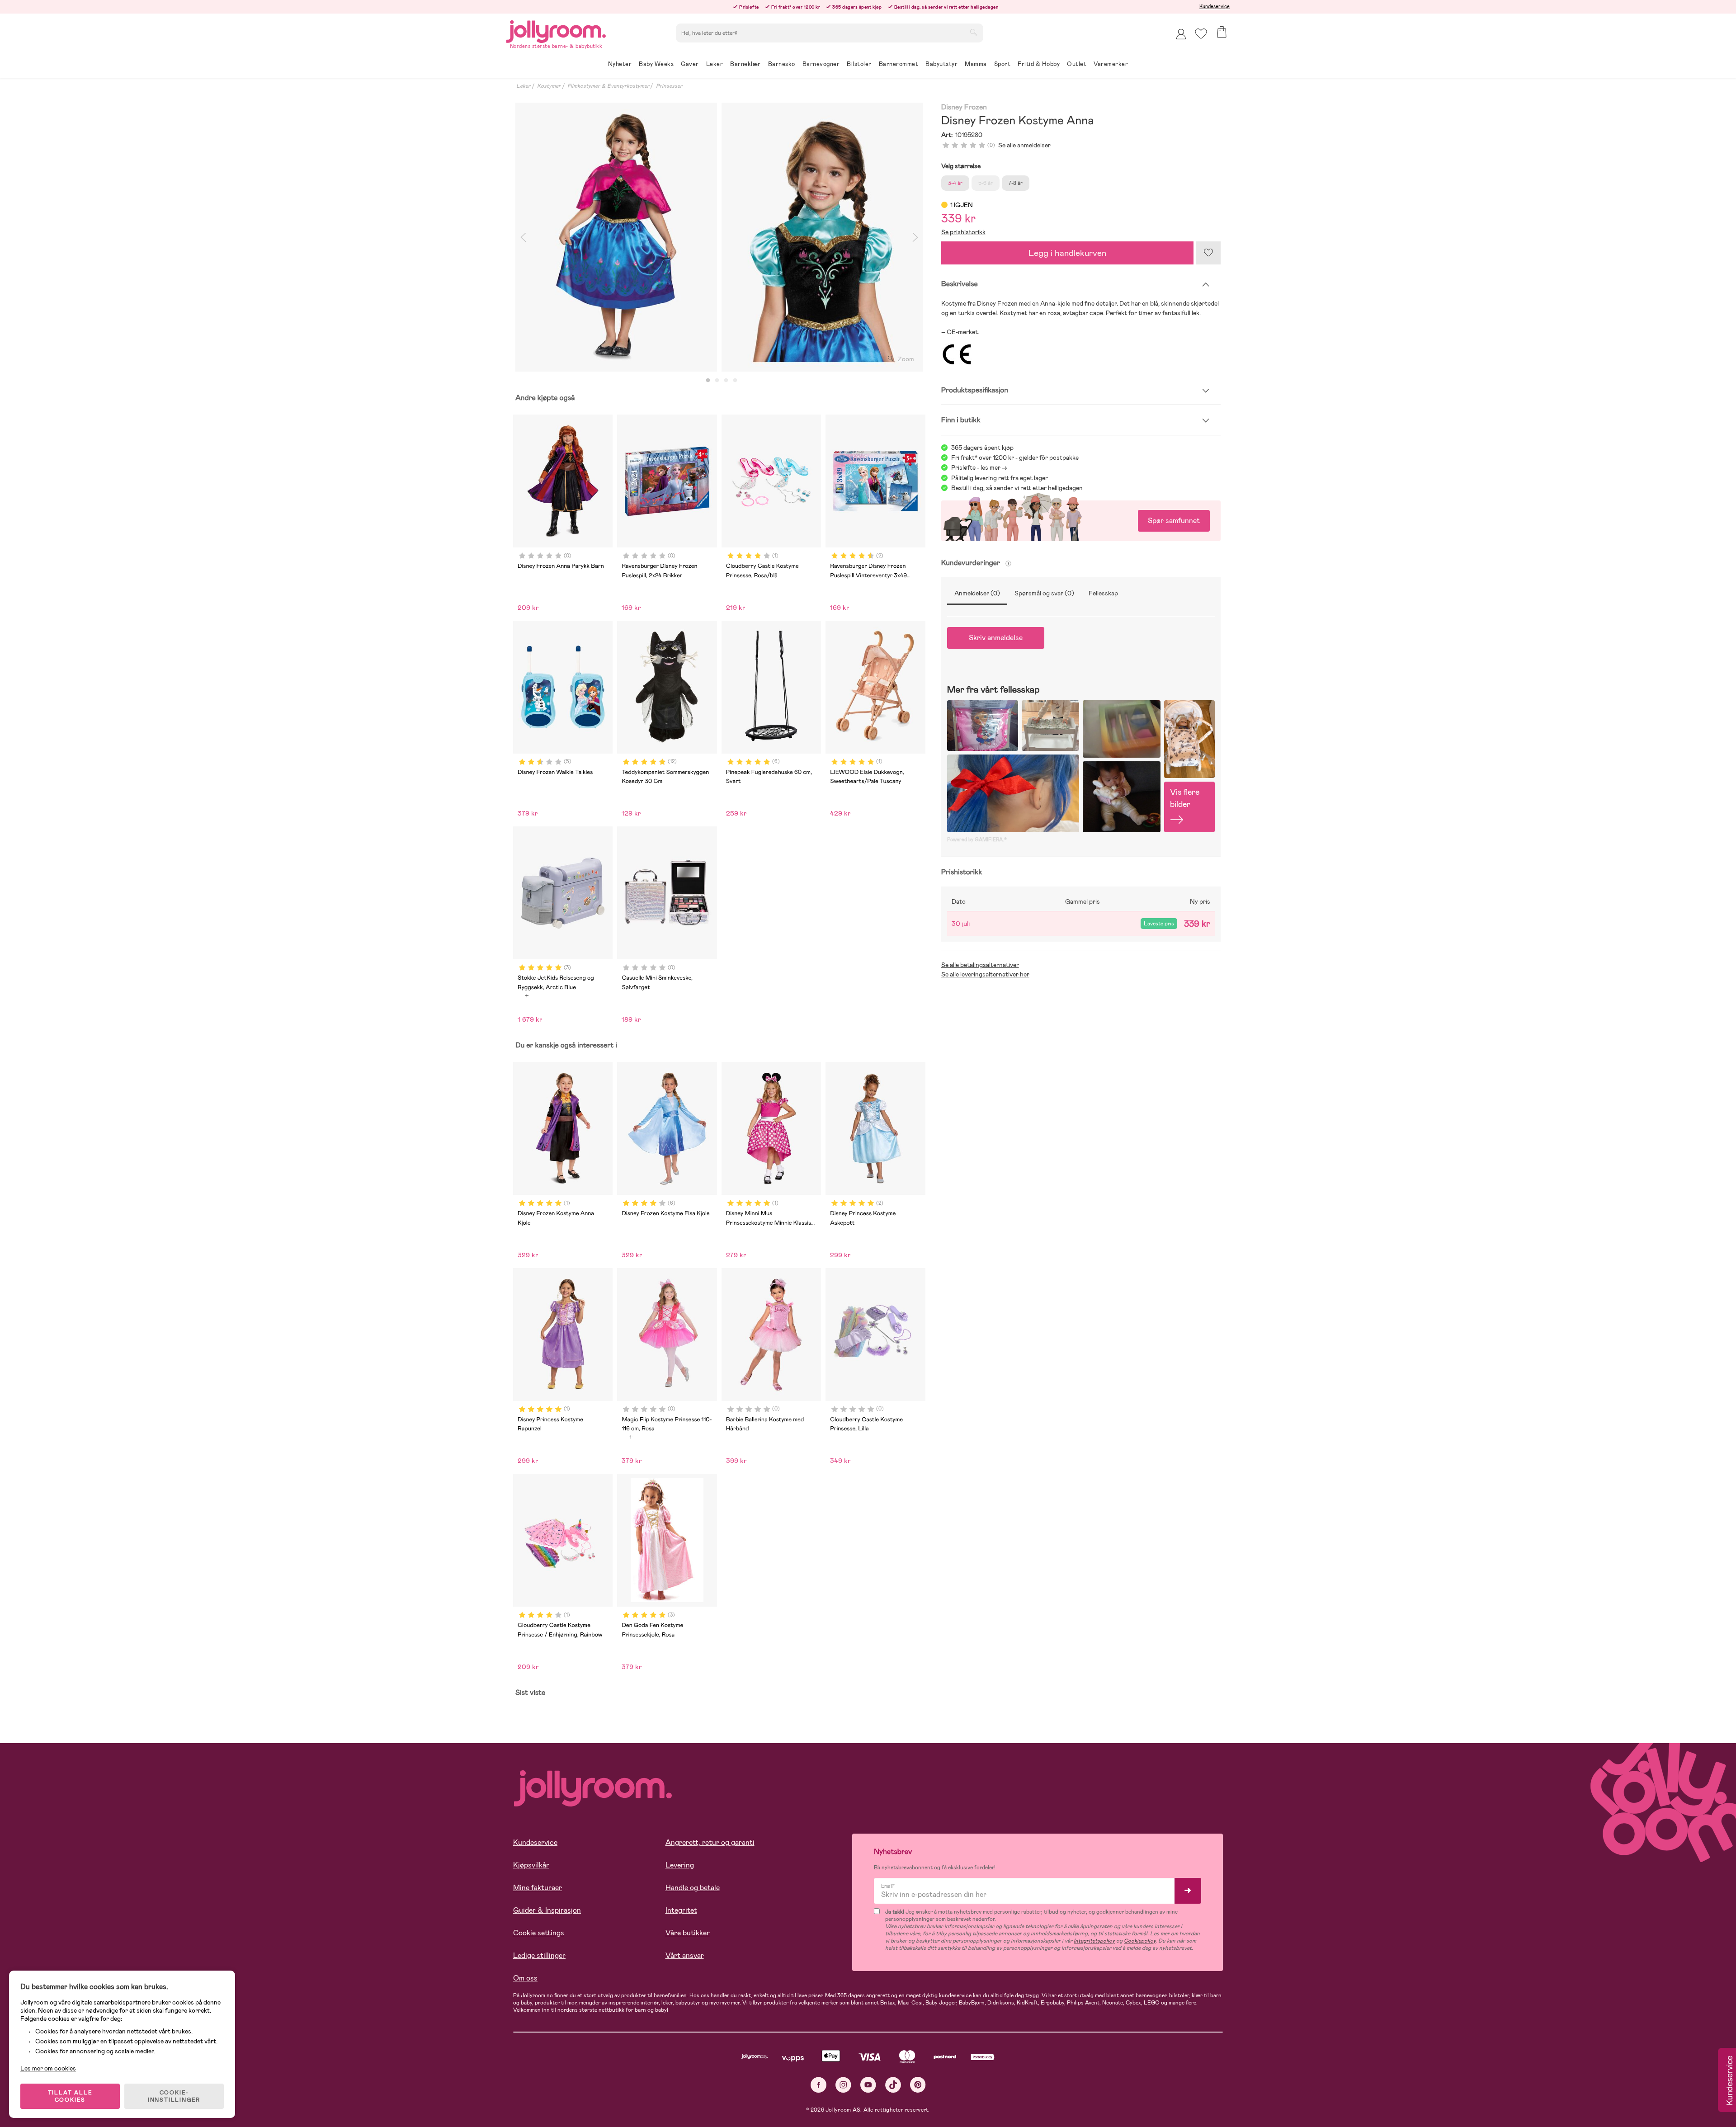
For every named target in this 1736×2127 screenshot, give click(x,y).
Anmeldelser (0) (977, 593)
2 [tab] (717, 381)
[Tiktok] (893, 2085)
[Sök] (973, 32)
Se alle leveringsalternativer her (985, 974)
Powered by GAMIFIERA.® (977, 839)
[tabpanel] (616, 237)
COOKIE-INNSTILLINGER (174, 2096)
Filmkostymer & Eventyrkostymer (608, 86)
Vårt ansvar (685, 1955)
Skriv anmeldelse (996, 638)
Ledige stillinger (539, 1955)
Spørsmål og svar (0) (1044, 593)
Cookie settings (539, 1933)
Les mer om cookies (48, 2068)
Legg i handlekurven (1067, 253)
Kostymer (549, 86)
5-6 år (986, 183)
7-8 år (1016, 183)
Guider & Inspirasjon (547, 1910)
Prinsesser (669, 86)
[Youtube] (868, 2085)
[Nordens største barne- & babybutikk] (556, 30)
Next (915, 237)
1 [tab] (708, 381)
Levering (680, 1865)
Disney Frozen (964, 107)
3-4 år (955, 183)
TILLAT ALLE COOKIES (70, 2096)
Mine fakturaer (538, 1888)
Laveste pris (1159, 924)
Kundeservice (1215, 6)
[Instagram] (843, 2085)
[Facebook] (818, 2085)
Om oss (525, 1978)
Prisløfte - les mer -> (979, 467)
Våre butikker (688, 1933)
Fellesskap (1103, 593)
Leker (523, 86)
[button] (1201, 34)
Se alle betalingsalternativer (980, 965)
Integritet (681, 1910)
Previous (523, 237)
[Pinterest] (918, 2085)
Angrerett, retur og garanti (710, 1842)
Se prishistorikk (963, 232)
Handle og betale (693, 1888)
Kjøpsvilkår (531, 1865)
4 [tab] (735, 381)
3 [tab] (726, 381)
